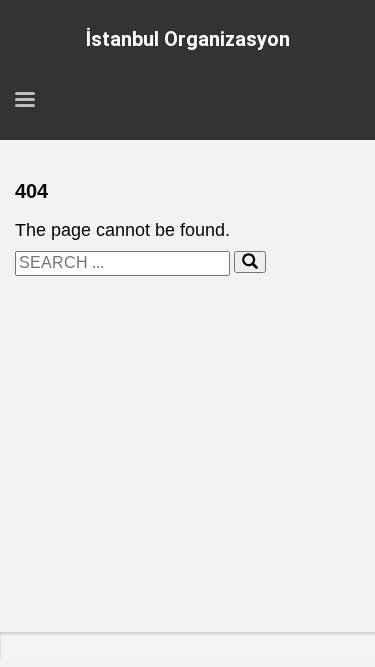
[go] (250, 262)
